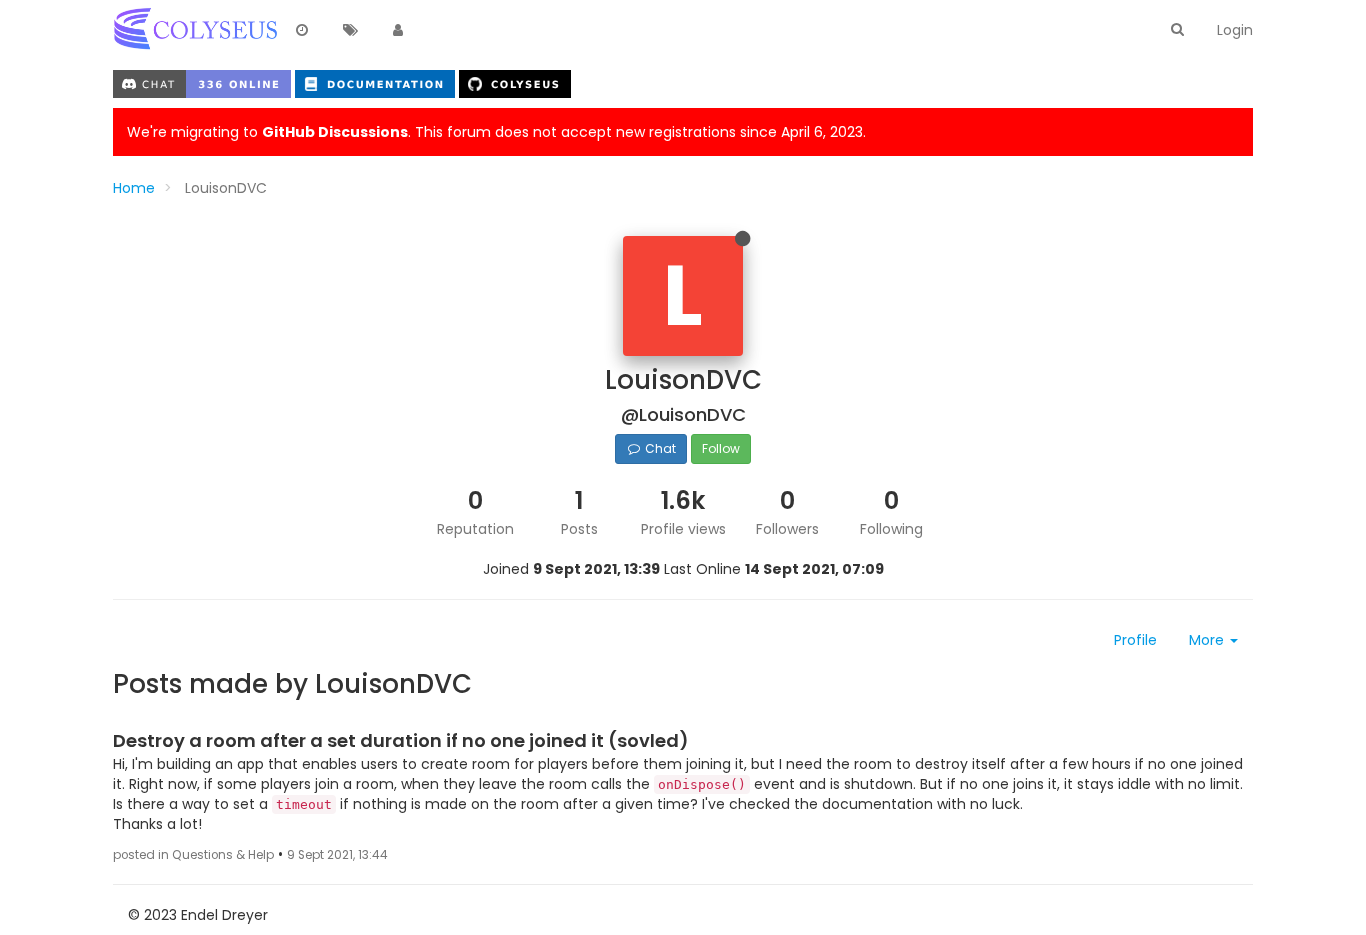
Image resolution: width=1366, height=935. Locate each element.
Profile (1135, 640)
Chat (659, 448)
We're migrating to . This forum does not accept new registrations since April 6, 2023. (496, 132)
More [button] (1208, 640)
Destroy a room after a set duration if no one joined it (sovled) (401, 740)
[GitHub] (515, 83)
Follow (721, 448)
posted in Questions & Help (193, 855)
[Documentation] (377, 83)
